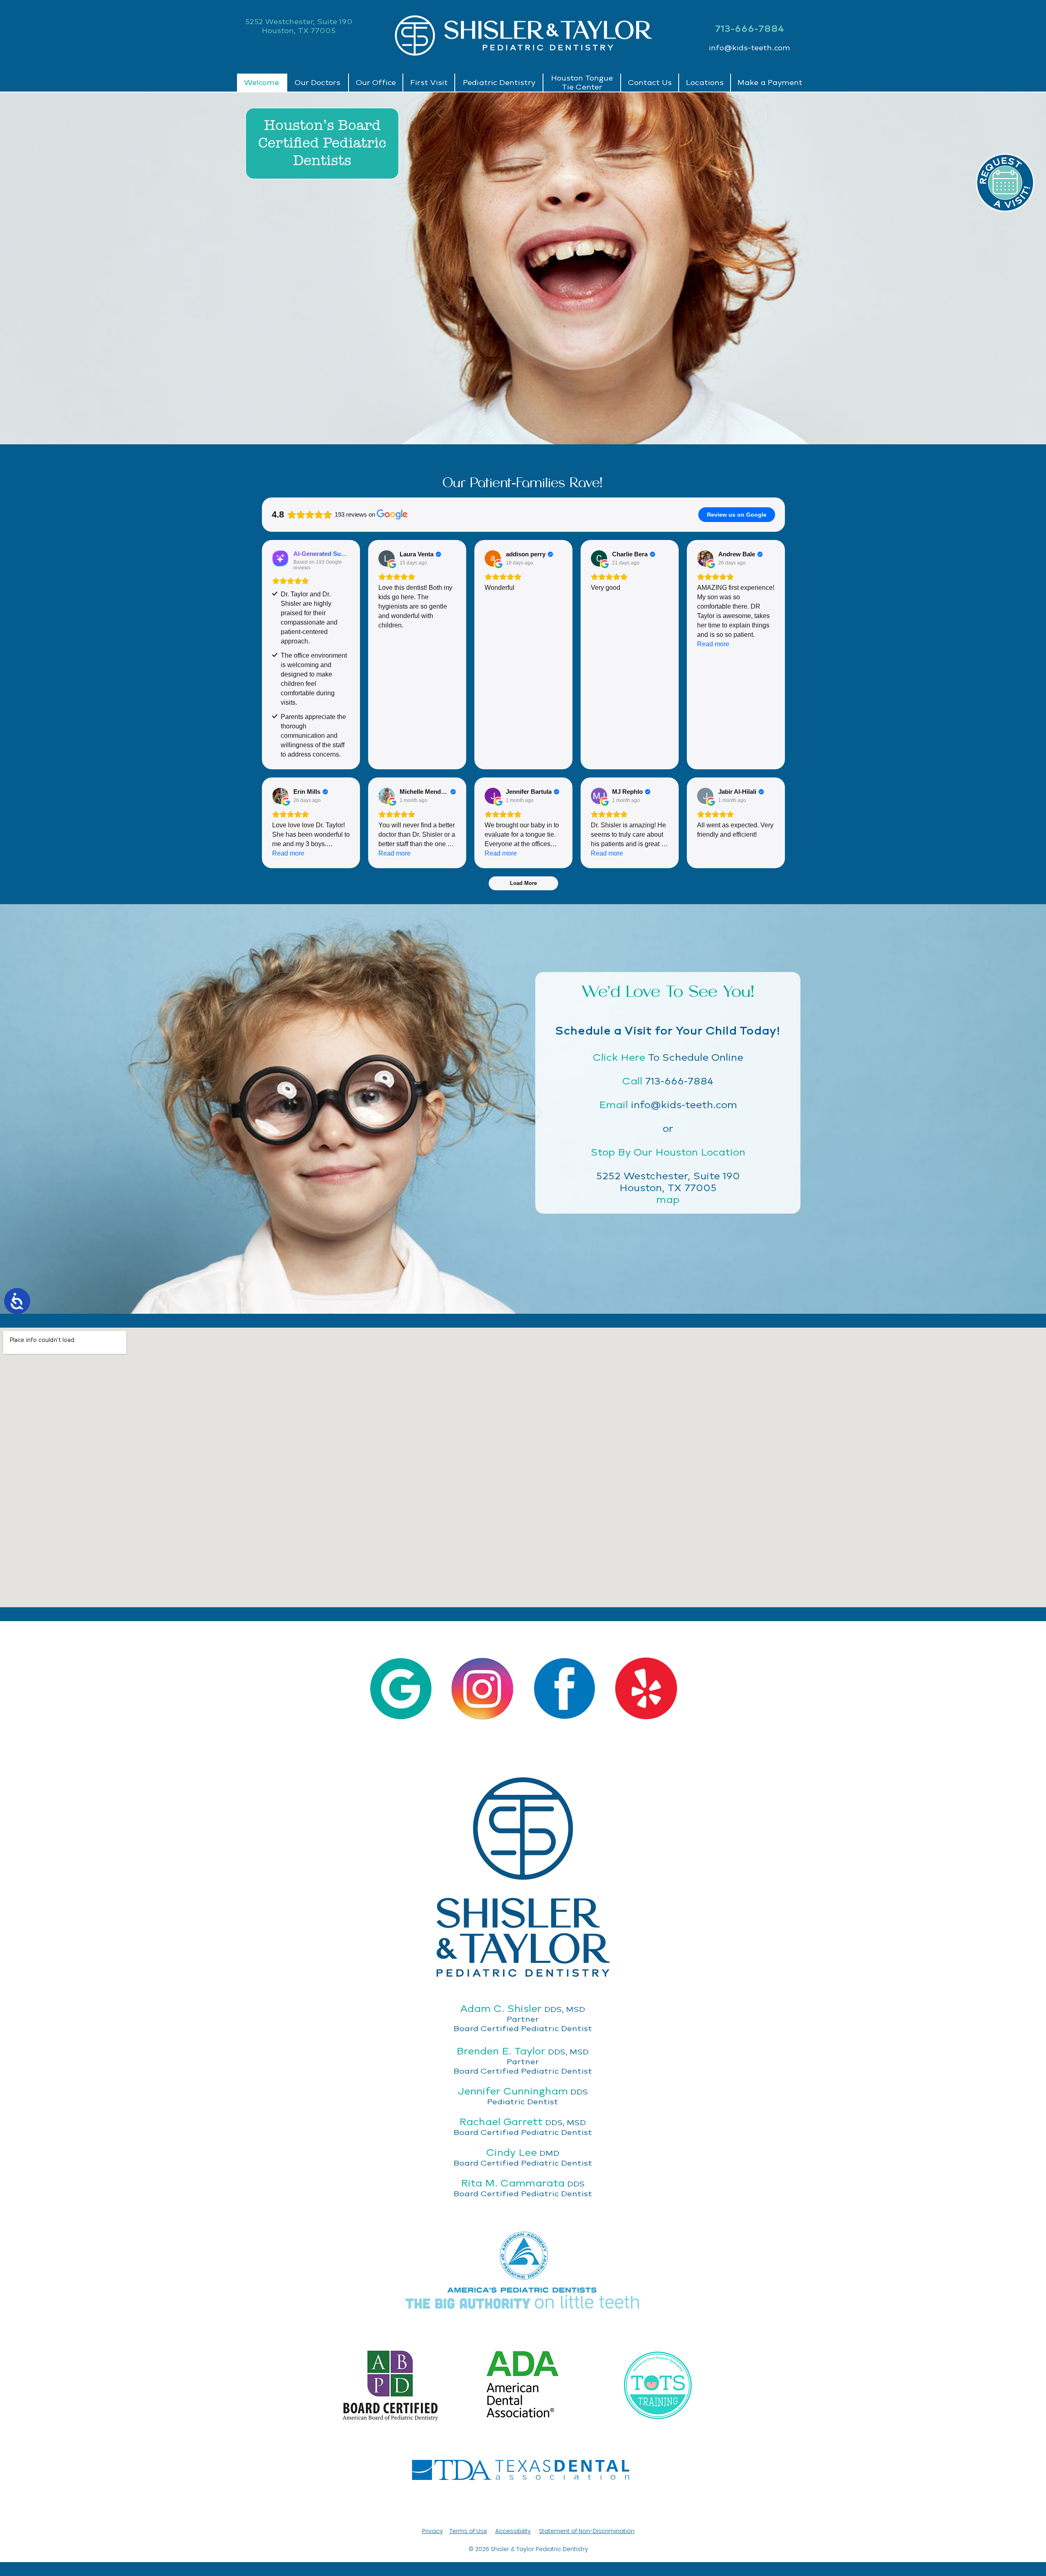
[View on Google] (387, 558)
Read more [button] (713, 644)
